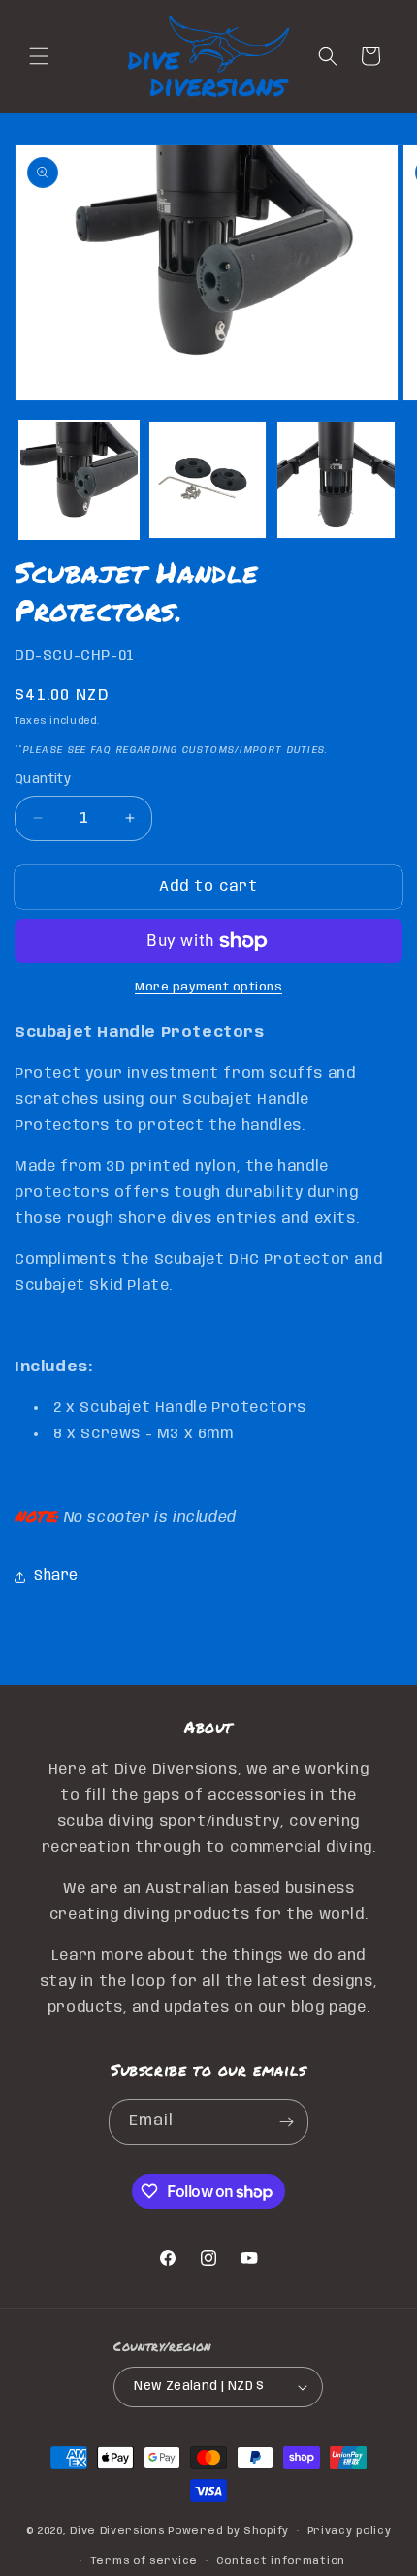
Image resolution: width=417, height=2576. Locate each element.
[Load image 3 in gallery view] (336, 480)
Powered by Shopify (228, 2531)
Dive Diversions (117, 2531)
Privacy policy (350, 2531)
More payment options (208, 987)
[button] (39, 56)
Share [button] (56, 1576)
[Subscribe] (286, 2122)
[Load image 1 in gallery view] (79, 480)
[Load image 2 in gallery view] (208, 480)
